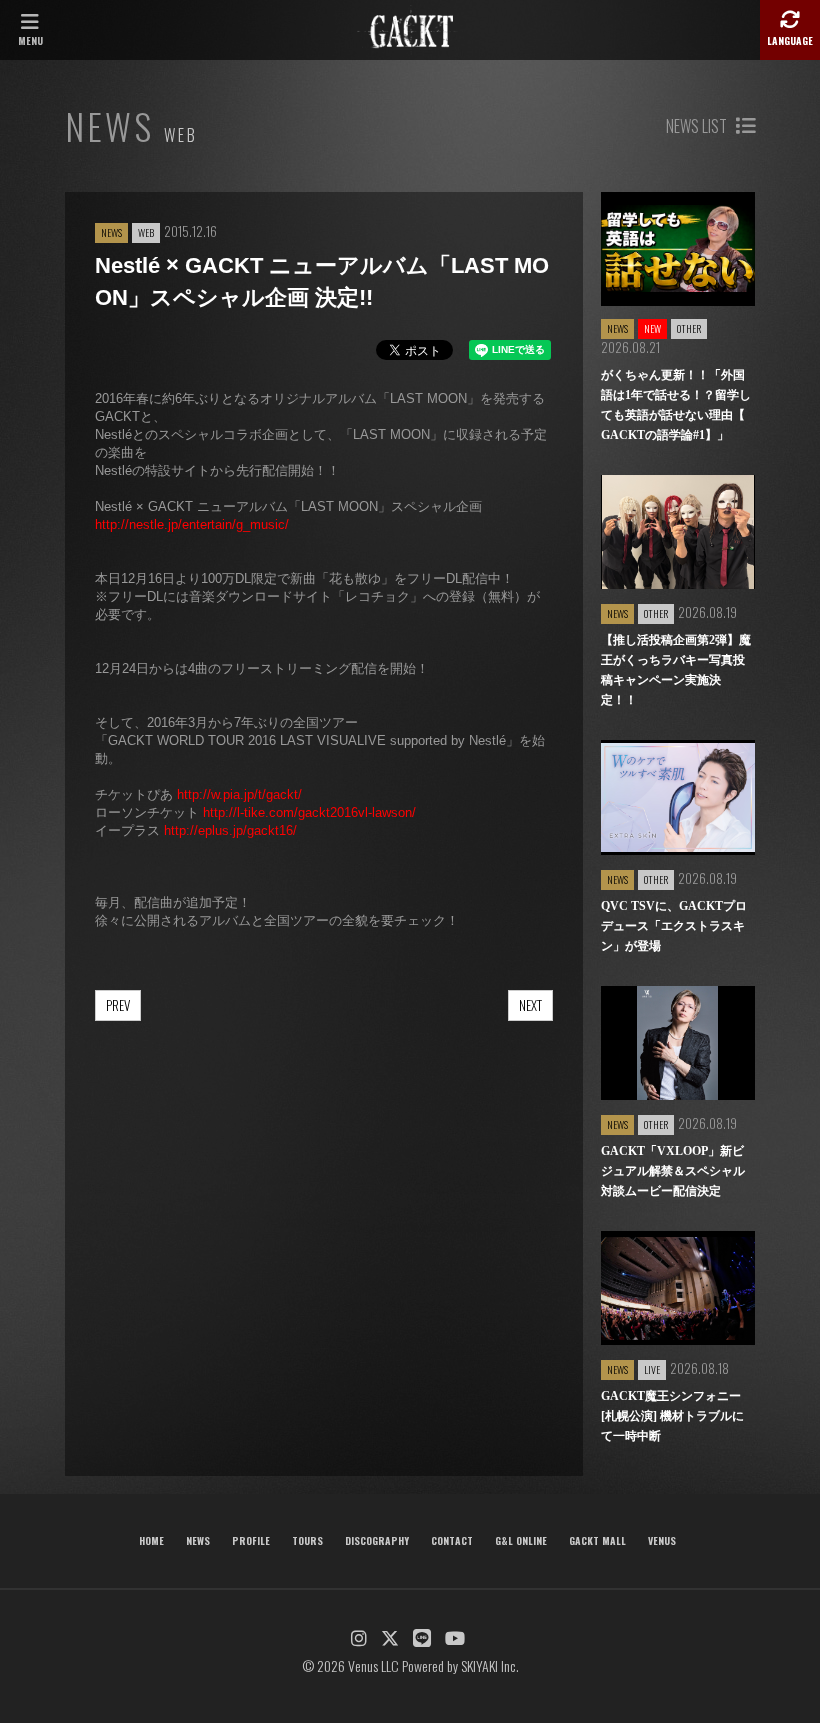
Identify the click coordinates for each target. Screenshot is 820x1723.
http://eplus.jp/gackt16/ (230, 830)
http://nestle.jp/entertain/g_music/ (192, 524)
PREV (118, 1005)
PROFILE (251, 1540)
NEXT (530, 1005)
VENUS (662, 1540)
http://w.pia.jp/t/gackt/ (239, 794)
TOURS (307, 1540)
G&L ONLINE (521, 1540)
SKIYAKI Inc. (490, 1665)
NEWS (198, 1540)
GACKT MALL (597, 1540)
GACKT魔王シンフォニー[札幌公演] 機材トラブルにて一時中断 (672, 1416)
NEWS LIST (698, 126)
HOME (151, 1540)
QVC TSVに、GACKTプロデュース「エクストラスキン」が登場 (674, 926)
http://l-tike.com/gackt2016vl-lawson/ (309, 812)
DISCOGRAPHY (377, 1540)
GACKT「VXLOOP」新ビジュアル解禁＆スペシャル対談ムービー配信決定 (673, 1171)
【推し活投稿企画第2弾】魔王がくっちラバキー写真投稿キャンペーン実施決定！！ (676, 670)
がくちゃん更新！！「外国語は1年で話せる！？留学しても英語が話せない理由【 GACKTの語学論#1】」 (676, 405)
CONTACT (452, 1540)
